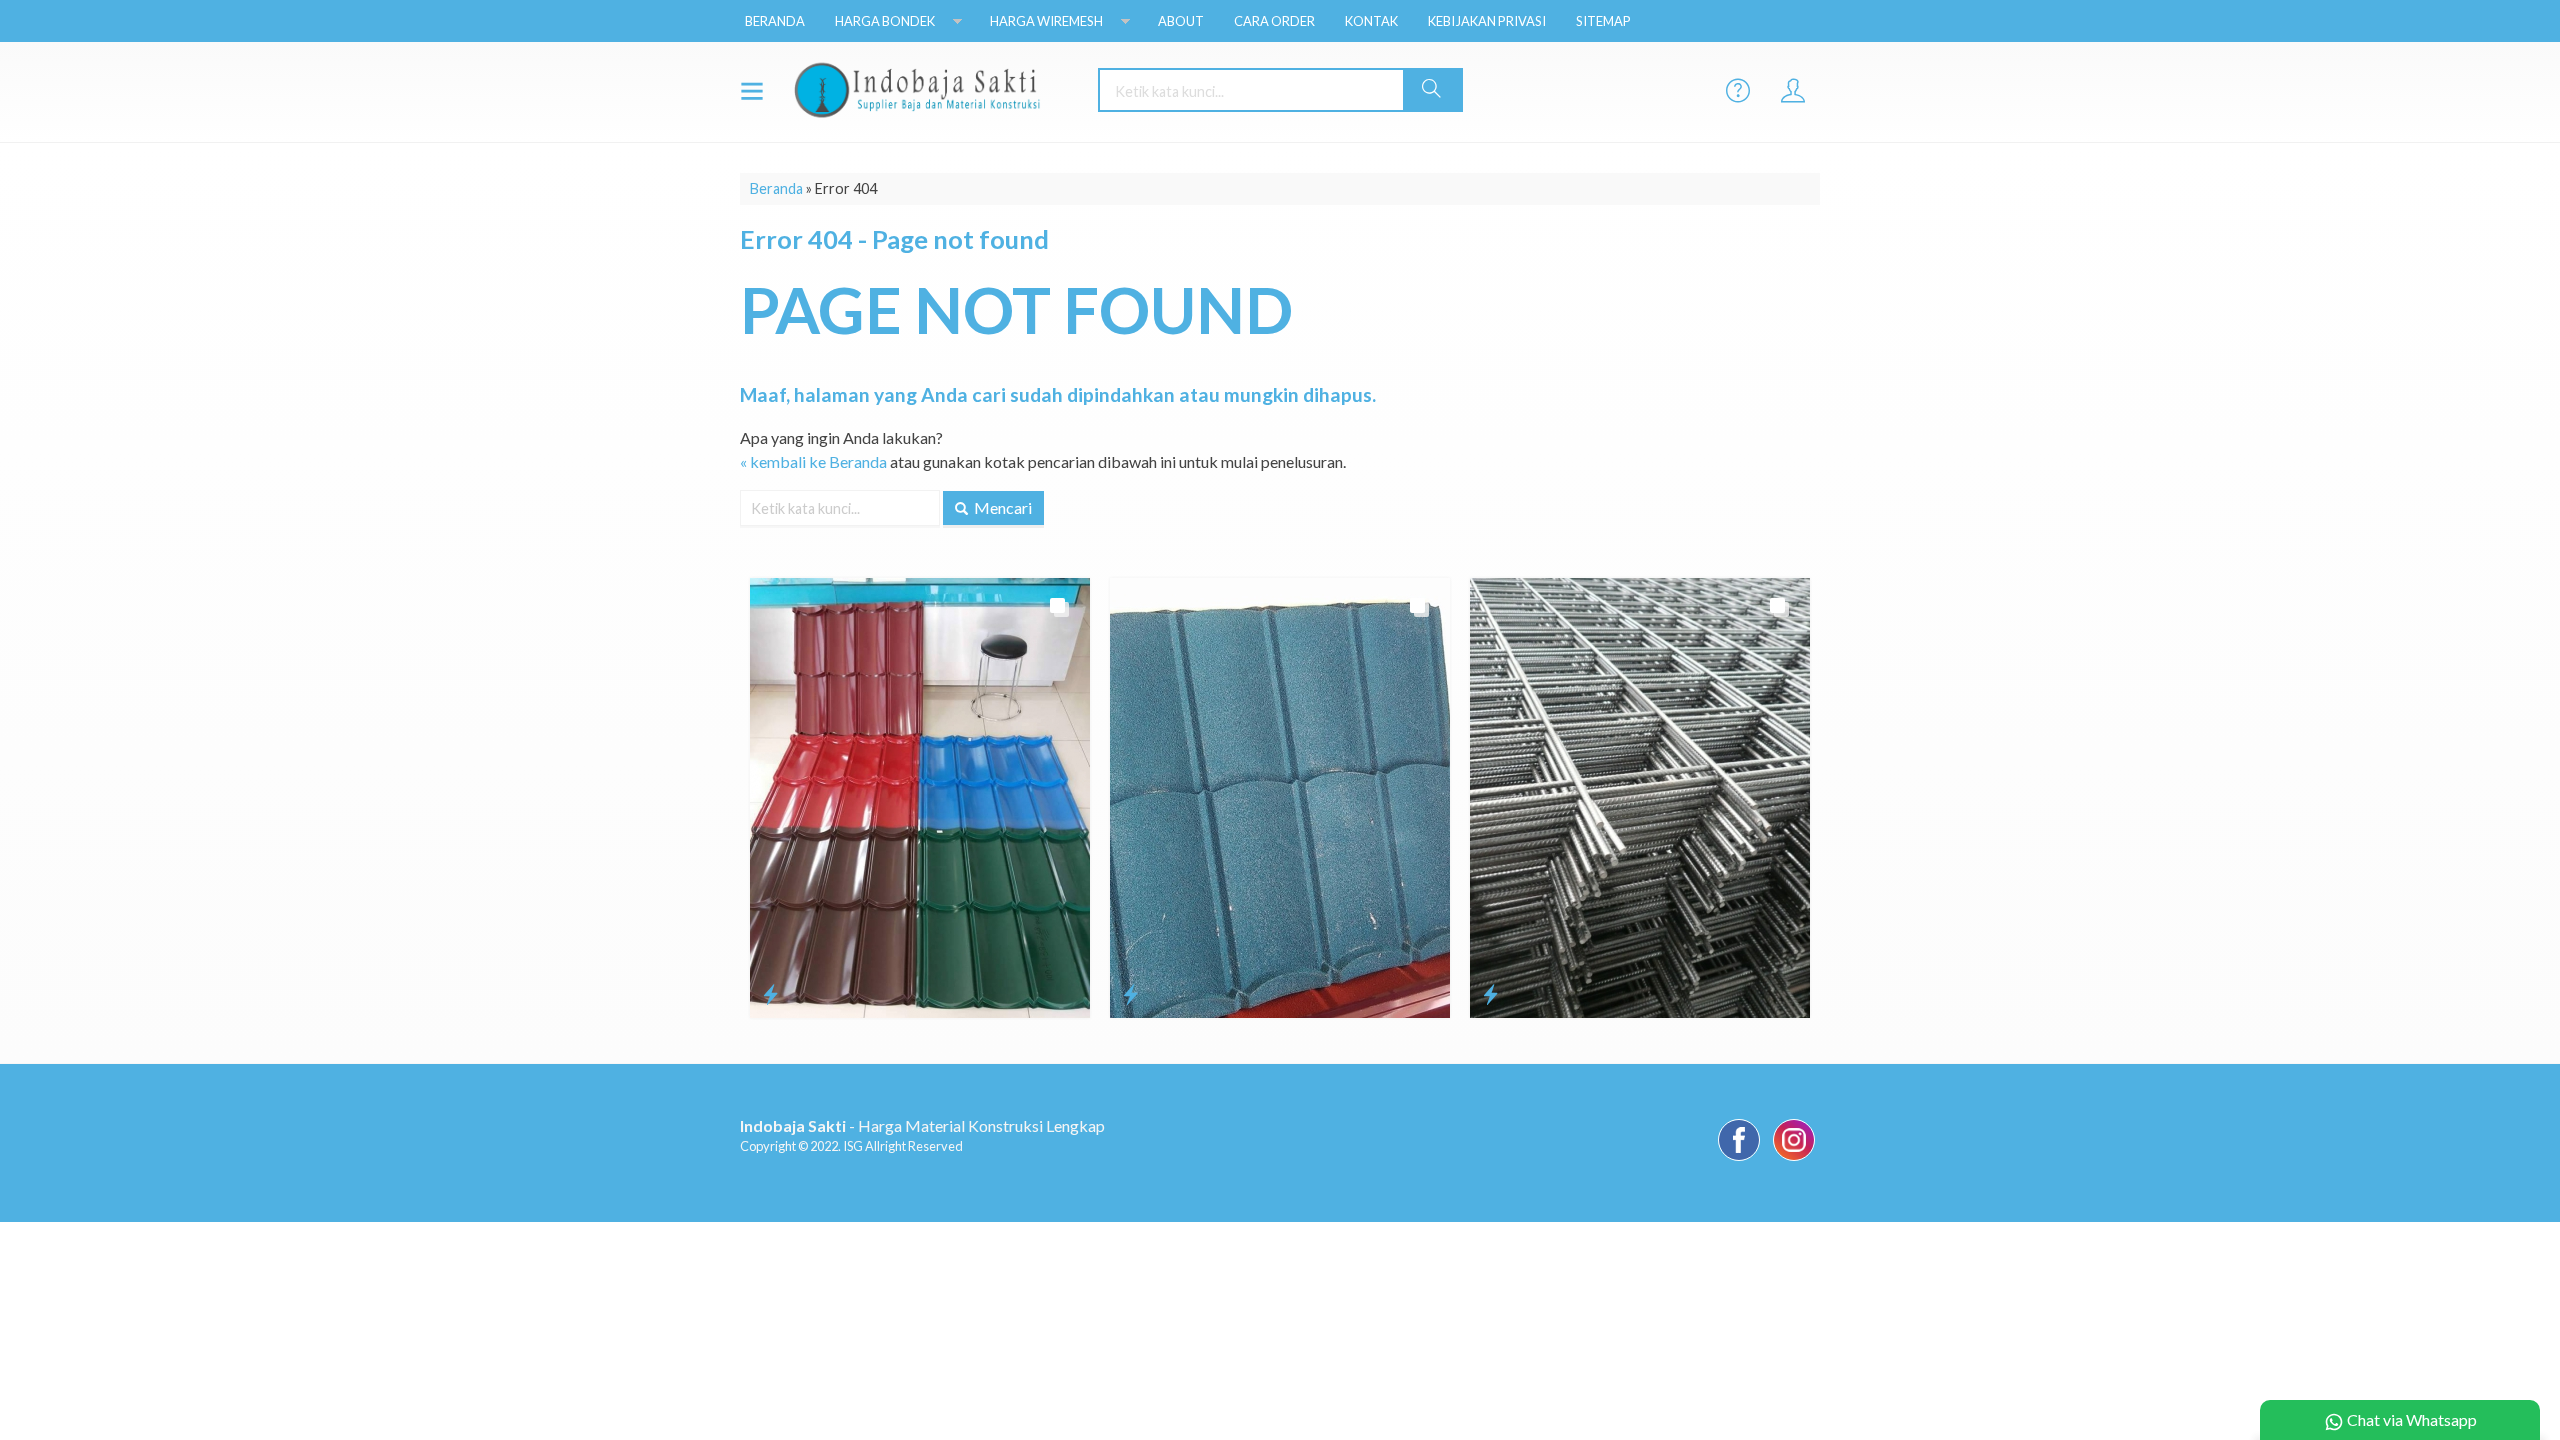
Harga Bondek (885, 21)
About (1181, 21)
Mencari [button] (1001, 507)
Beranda (775, 21)
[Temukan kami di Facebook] (1739, 1159)
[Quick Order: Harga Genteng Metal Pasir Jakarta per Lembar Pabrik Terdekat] (1130, 994)
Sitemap (1603, 21)
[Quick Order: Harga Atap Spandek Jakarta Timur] (770, 994)
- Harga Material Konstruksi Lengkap (922, 1125)
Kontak (1371, 21)
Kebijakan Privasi (1487, 21)
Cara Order (1274, 21)
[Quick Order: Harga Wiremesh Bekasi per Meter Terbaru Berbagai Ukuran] (1490, 994)
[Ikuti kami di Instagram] (1794, 1159)
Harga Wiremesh (1046, 21)
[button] (1432, 90)
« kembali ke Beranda (813, 461)
